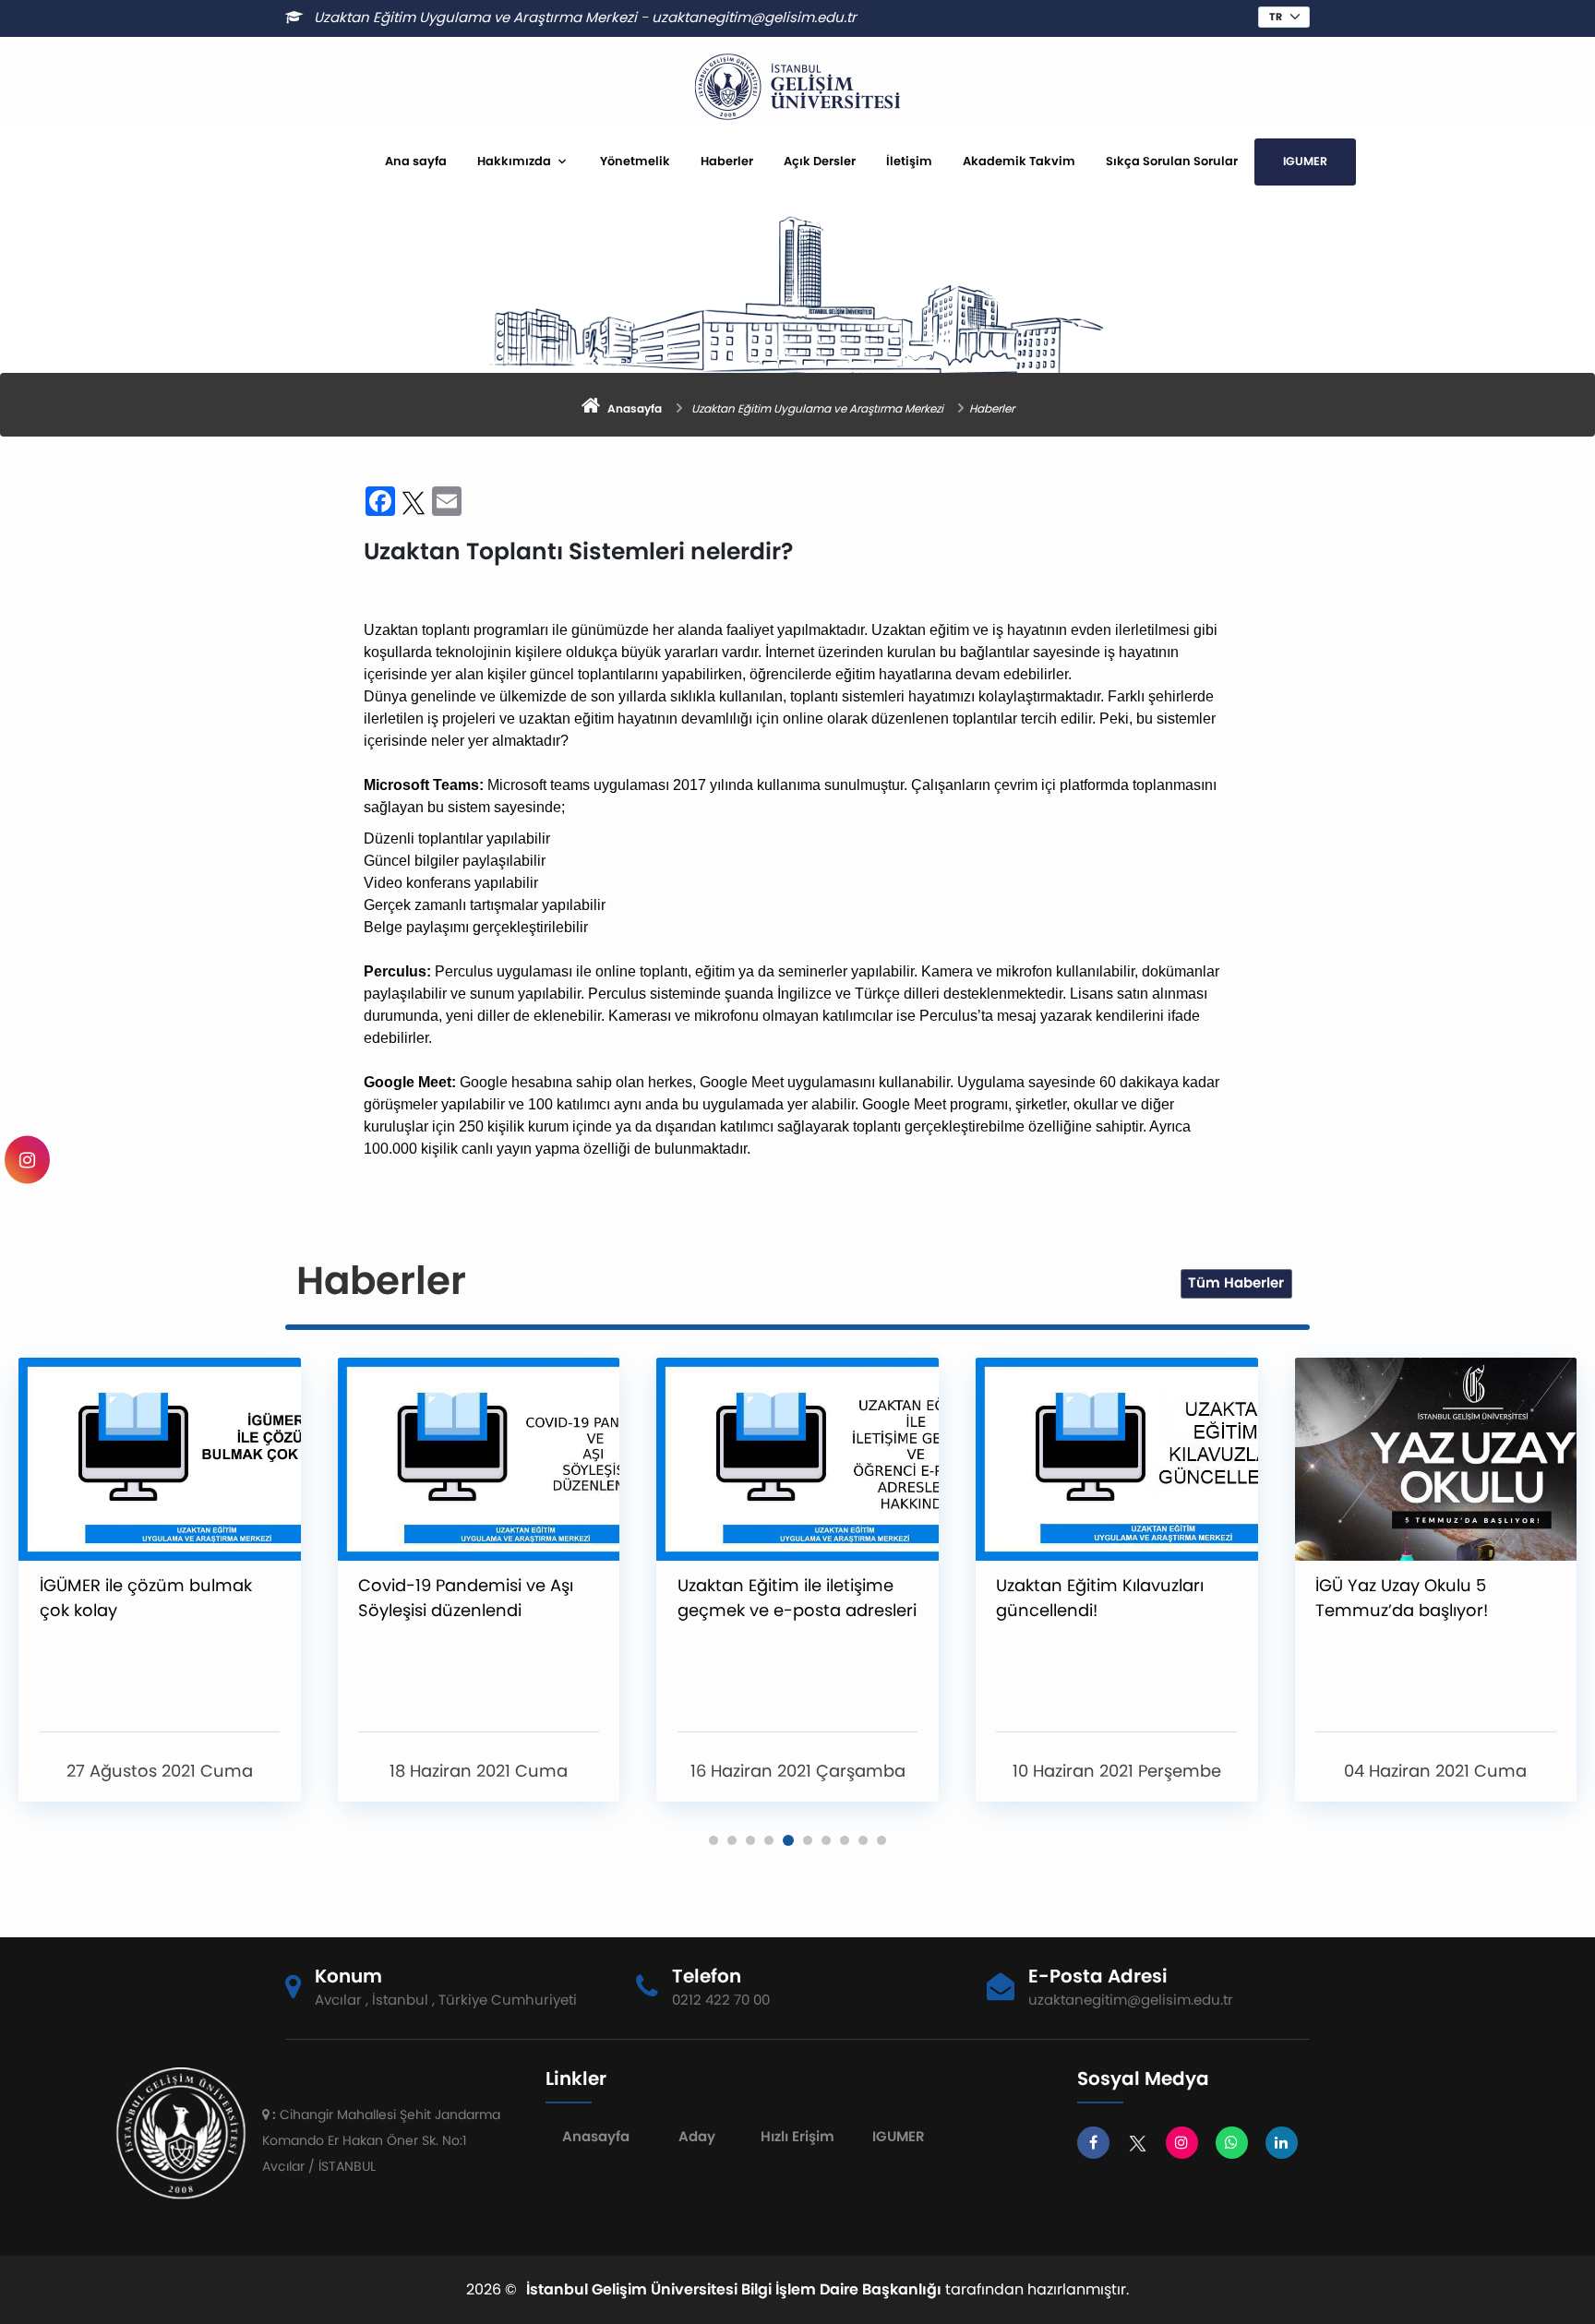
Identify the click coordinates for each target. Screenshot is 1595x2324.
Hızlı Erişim (797, 2136)
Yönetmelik (635, 161)
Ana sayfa (416, 161)
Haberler (727, 161)
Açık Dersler (820, 161)
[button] (714, 1840)
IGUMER (1305, 161)
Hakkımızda (514, 161)
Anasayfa (596, 2136)
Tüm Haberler (1236, 1282)
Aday (697, 2136)
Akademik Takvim (1019, 161)
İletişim (909, 161)
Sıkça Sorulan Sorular (1172, 161)
